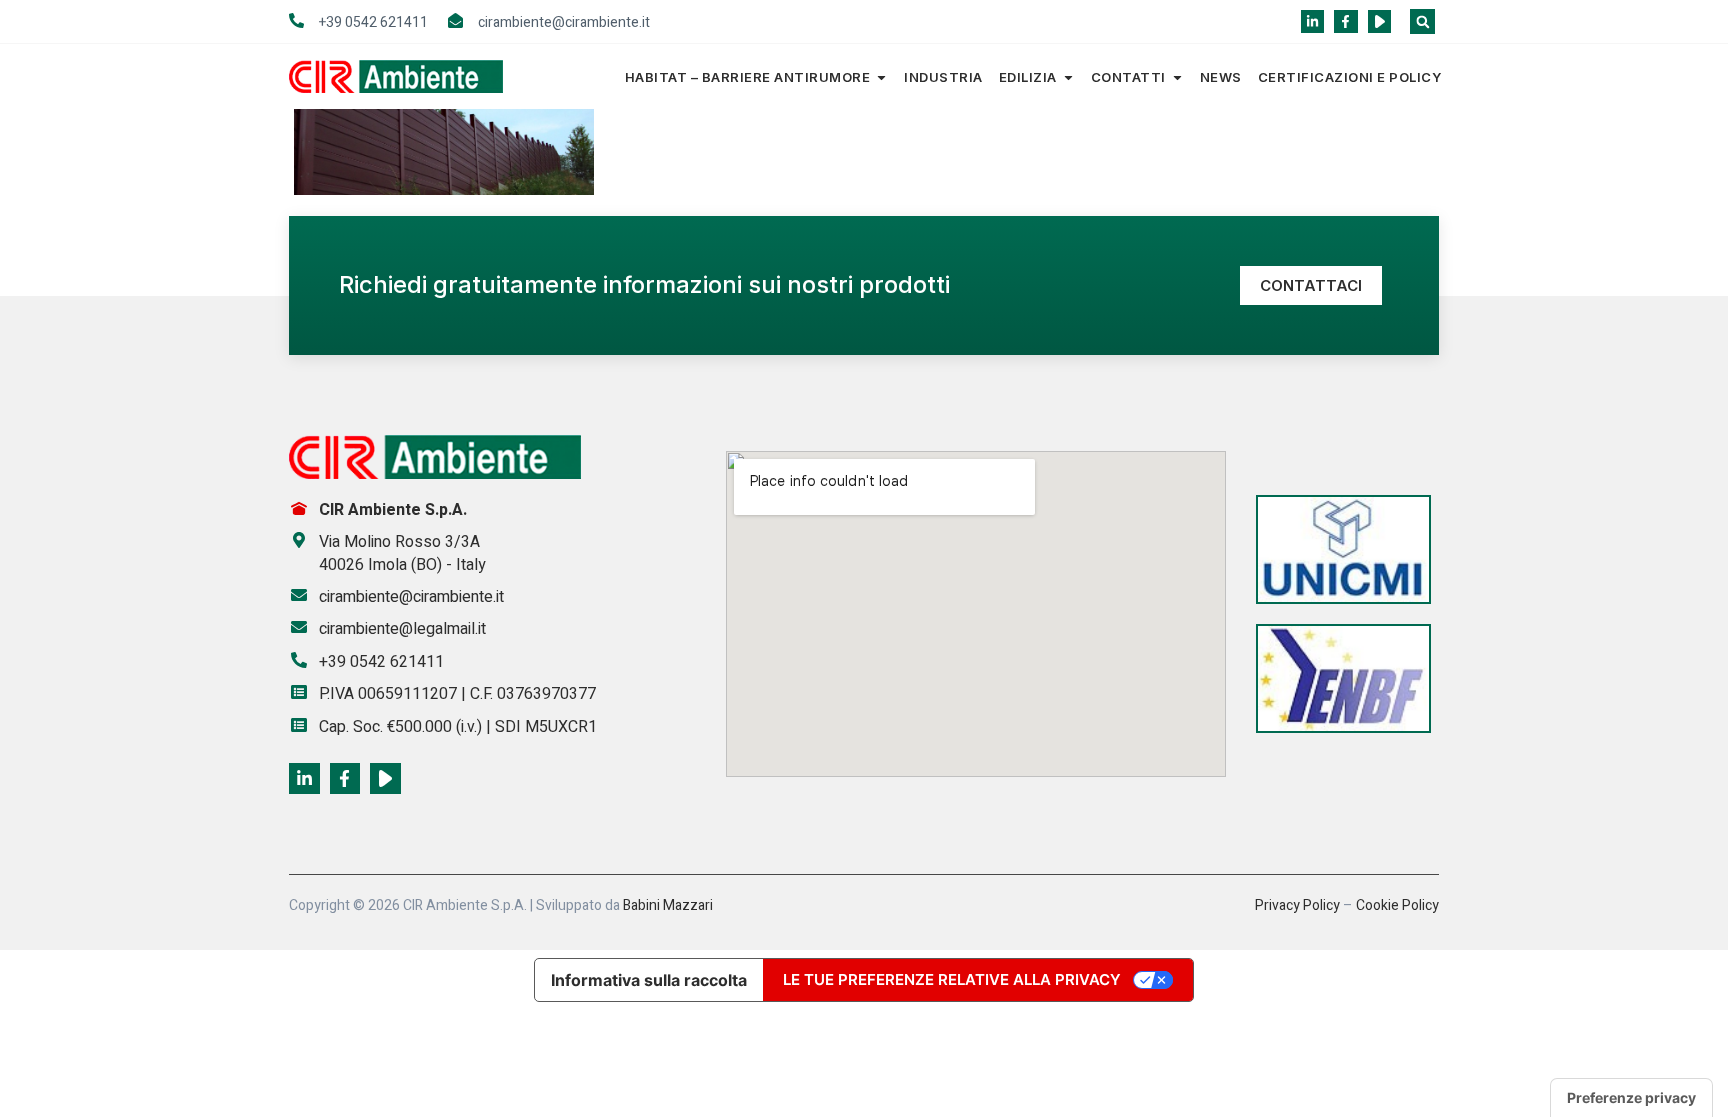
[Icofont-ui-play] (1379, 21)
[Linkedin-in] (1312, 21)
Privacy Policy (1297, 905)
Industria (943, 77)
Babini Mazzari (668, 905)
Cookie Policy (1397, 905)
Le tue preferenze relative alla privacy (952, 979)
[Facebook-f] (1345, 21)
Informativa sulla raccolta (649, 980)
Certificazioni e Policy (1350, 77)
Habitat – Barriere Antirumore (748, 77)
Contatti (1128, 77)
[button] (1422, 21)
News (1221, 77)
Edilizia (1028, 77)
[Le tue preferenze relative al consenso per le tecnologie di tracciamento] (1631, 1098)
